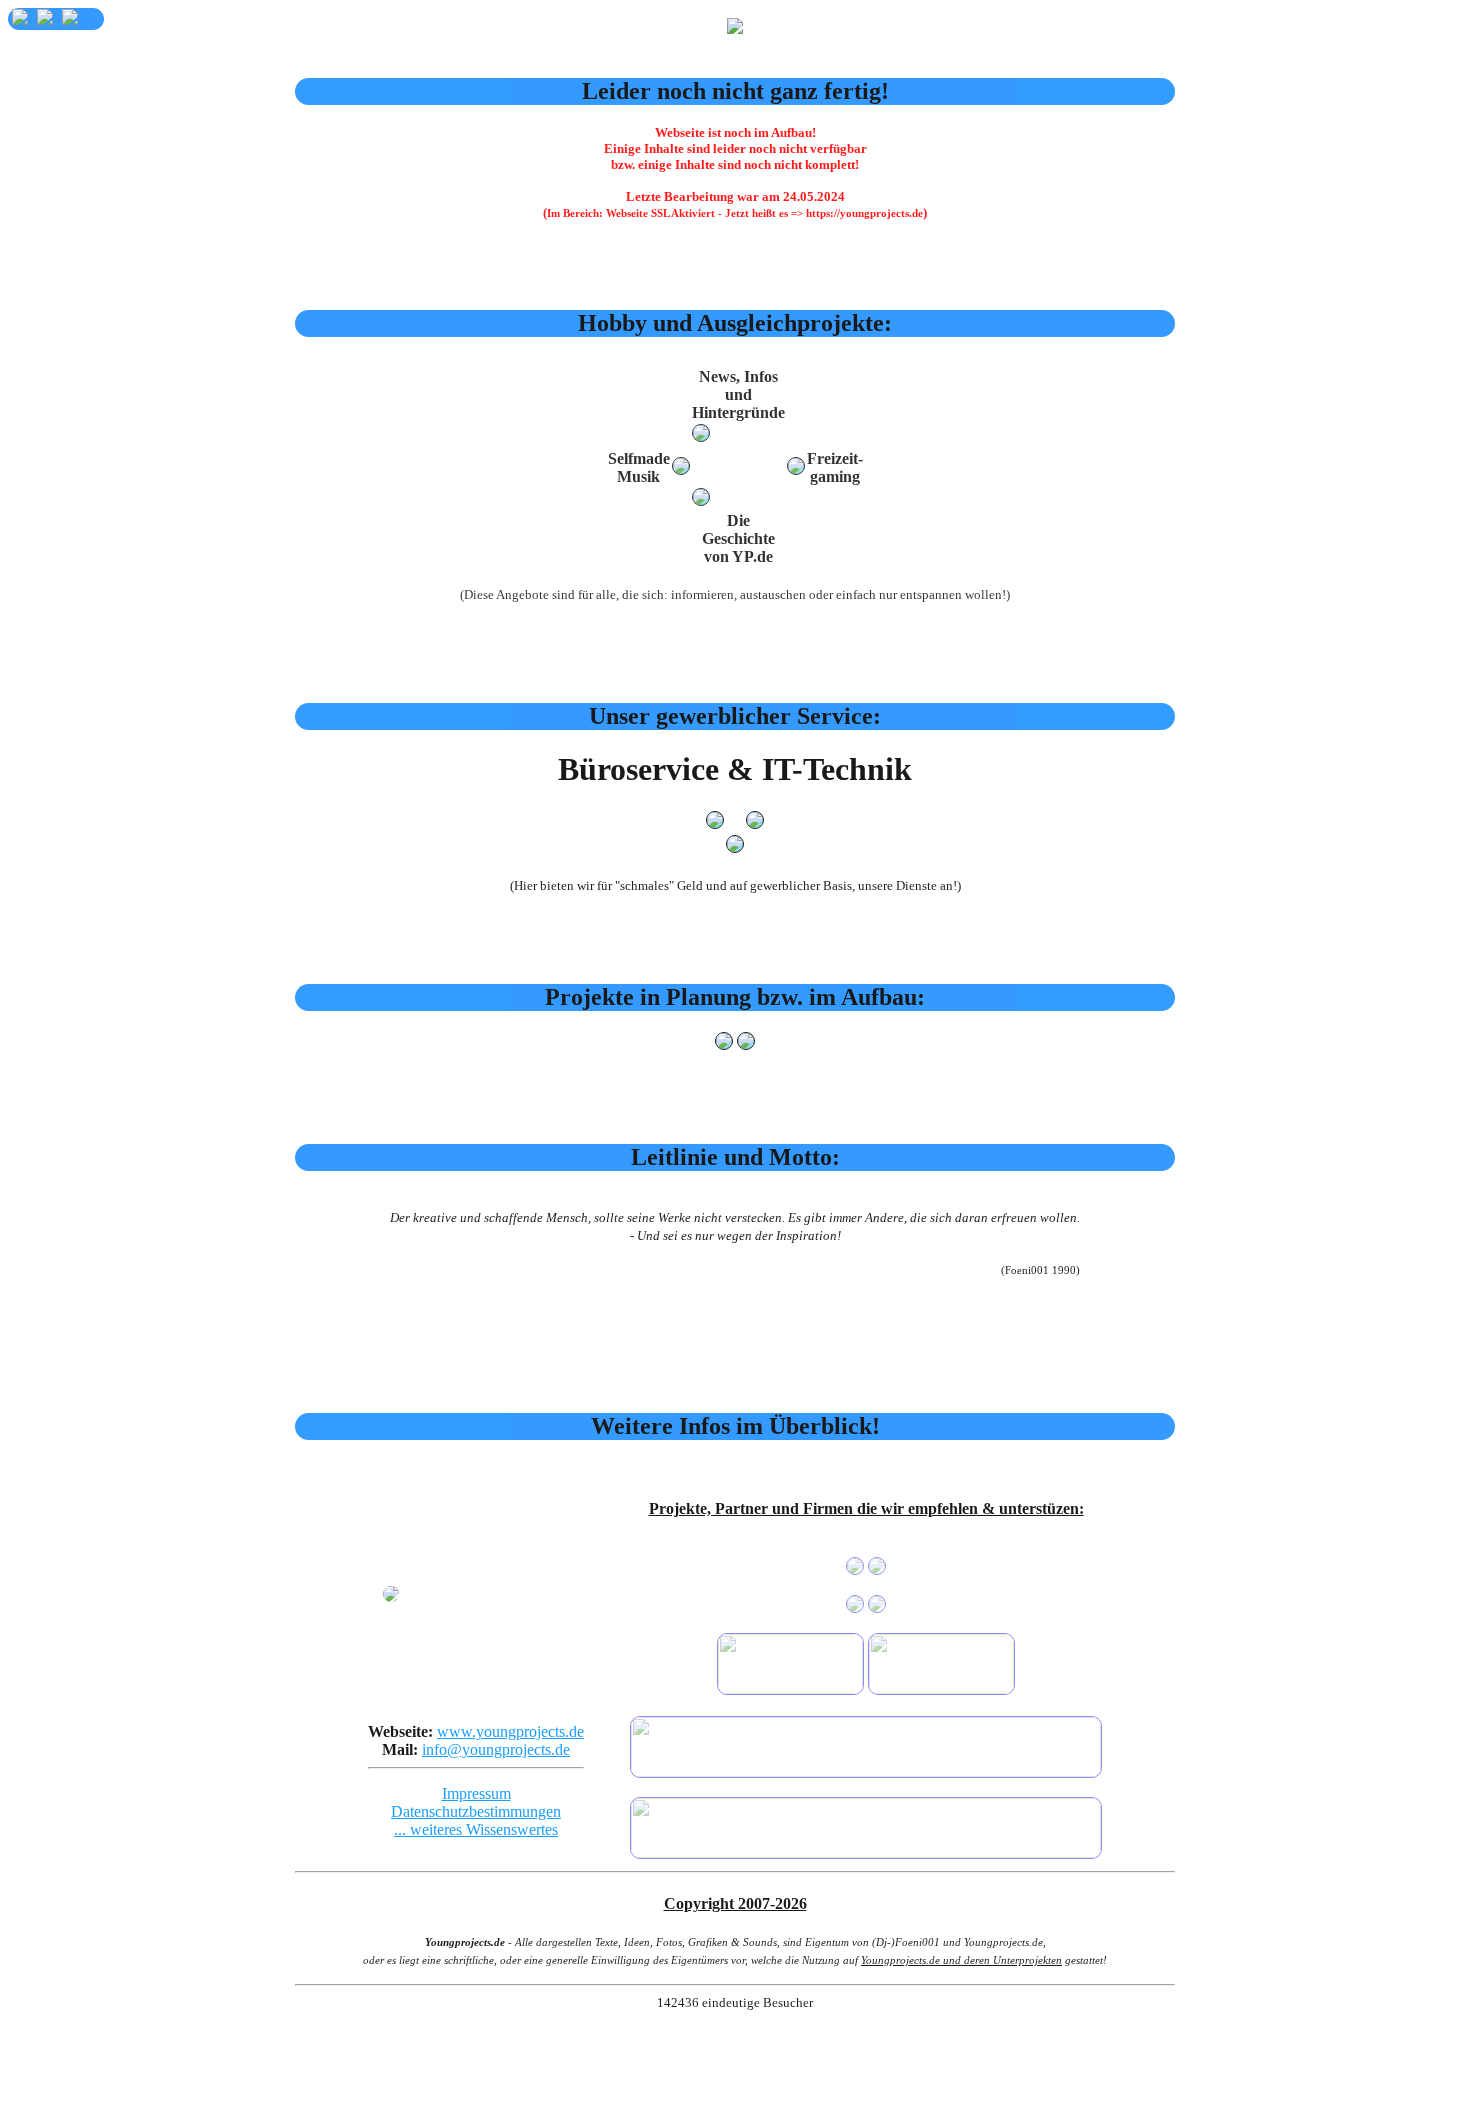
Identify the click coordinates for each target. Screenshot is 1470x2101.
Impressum (476, 1793)
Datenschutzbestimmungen (476, 1811)
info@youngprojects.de (496, 1749)
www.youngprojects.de (510, 1731)
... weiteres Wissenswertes (476, 1829)
